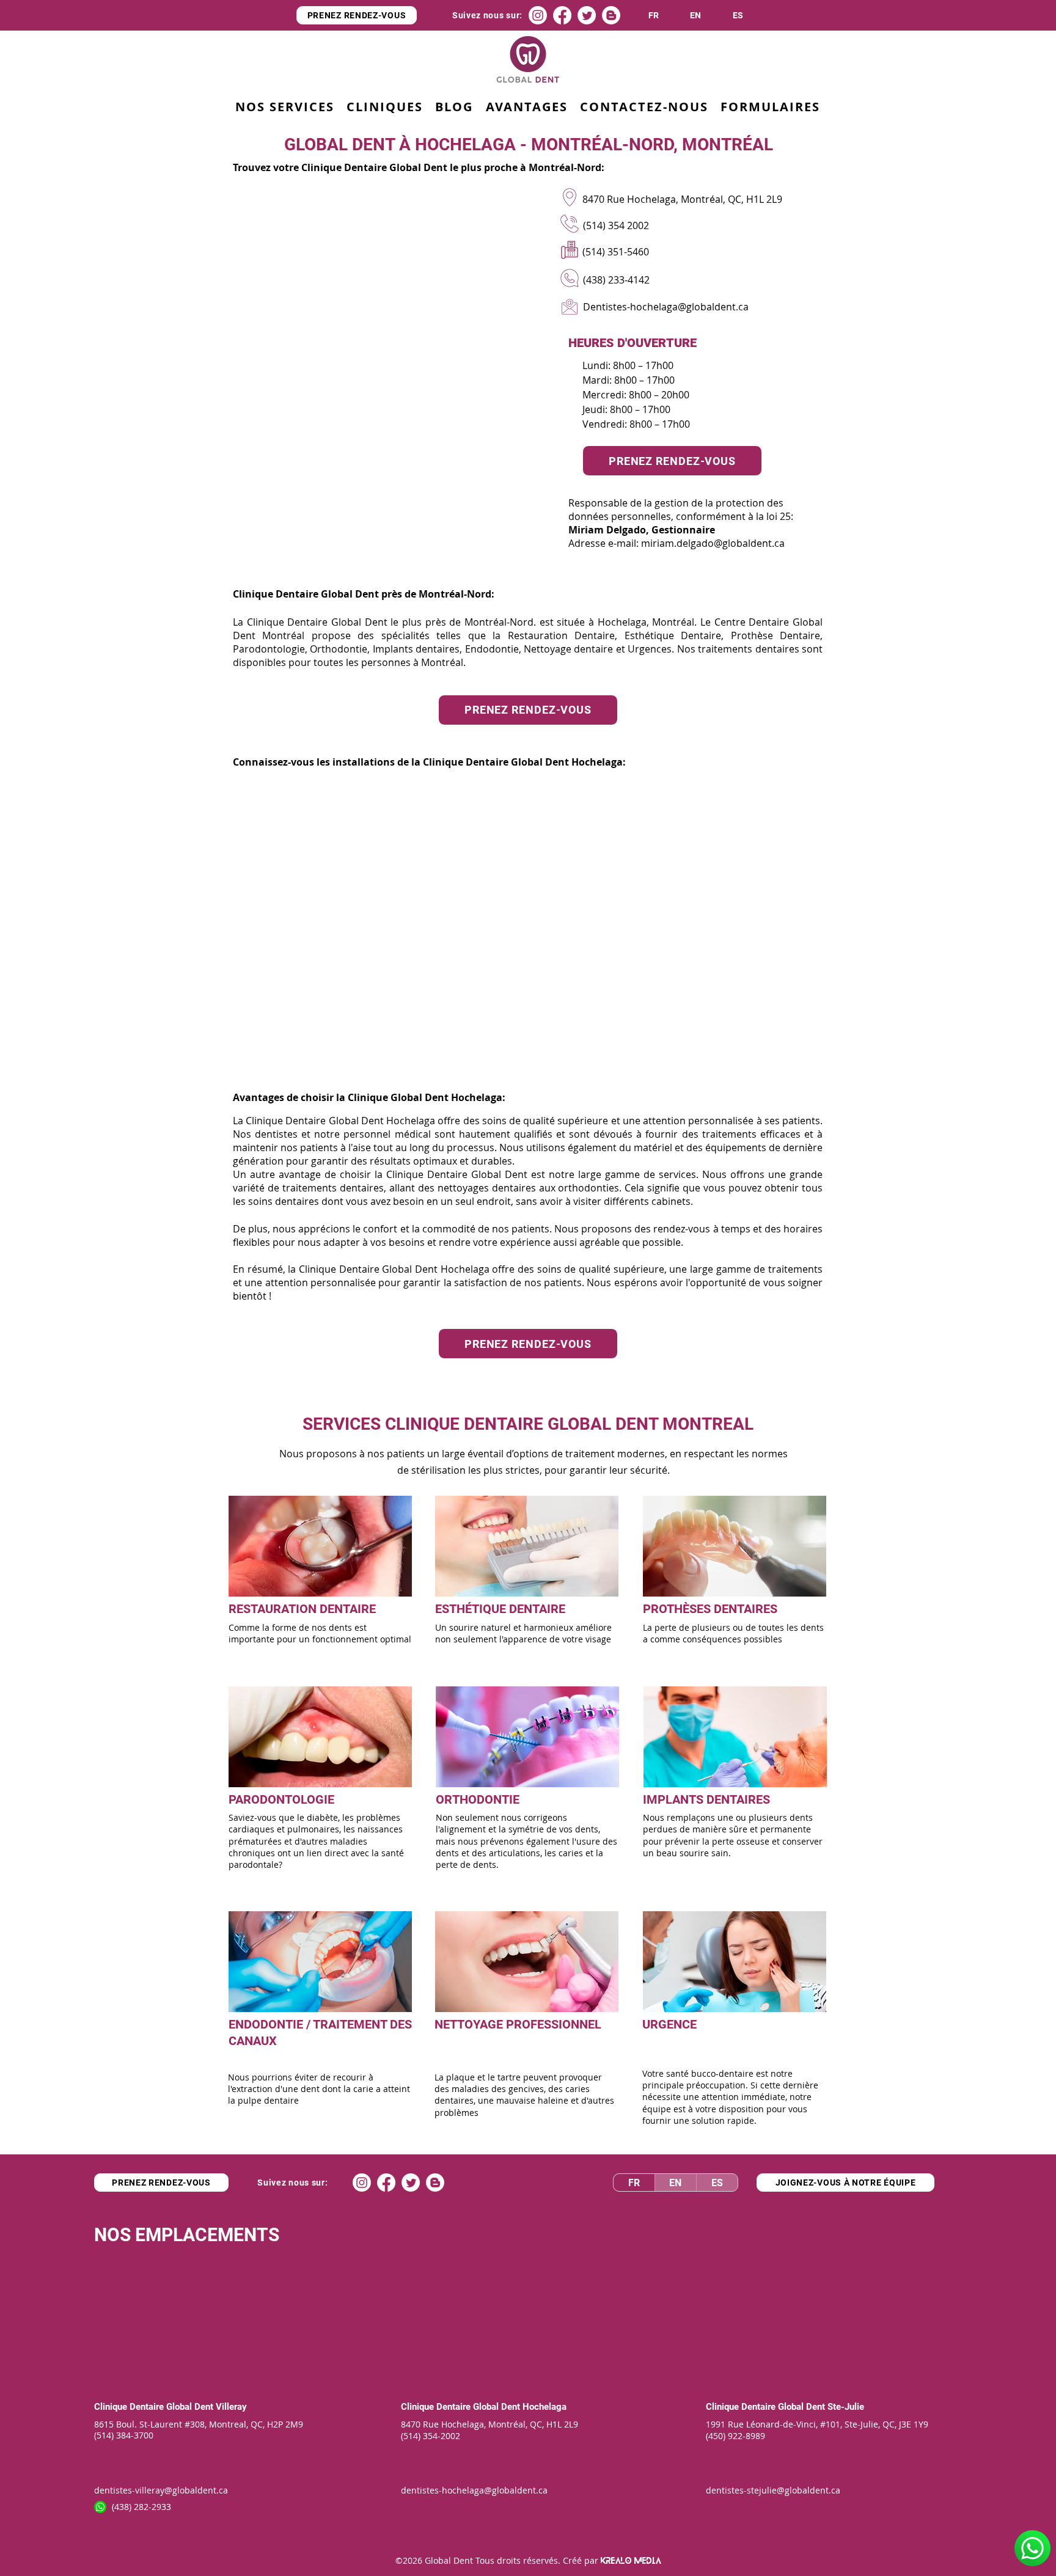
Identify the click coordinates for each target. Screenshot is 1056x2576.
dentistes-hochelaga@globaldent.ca (474, 2490)
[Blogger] (611, 15)
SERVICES (342, 1424)
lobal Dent (501, 2407)
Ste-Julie (846, 2407)
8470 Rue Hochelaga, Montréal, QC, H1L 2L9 (490, 2424)
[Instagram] (538, 15)
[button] (526, 107)
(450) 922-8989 (735, 2436)
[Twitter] (587, 15)
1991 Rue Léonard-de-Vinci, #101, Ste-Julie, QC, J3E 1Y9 (817, 2424)
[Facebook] (562, 15)
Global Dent (191, 2407)
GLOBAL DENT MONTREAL (651, 1424)
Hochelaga (544, 2407)
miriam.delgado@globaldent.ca (713, 543)
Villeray (231, 2407)
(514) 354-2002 (431, 2436)
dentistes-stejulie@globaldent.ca (773, 2490)
